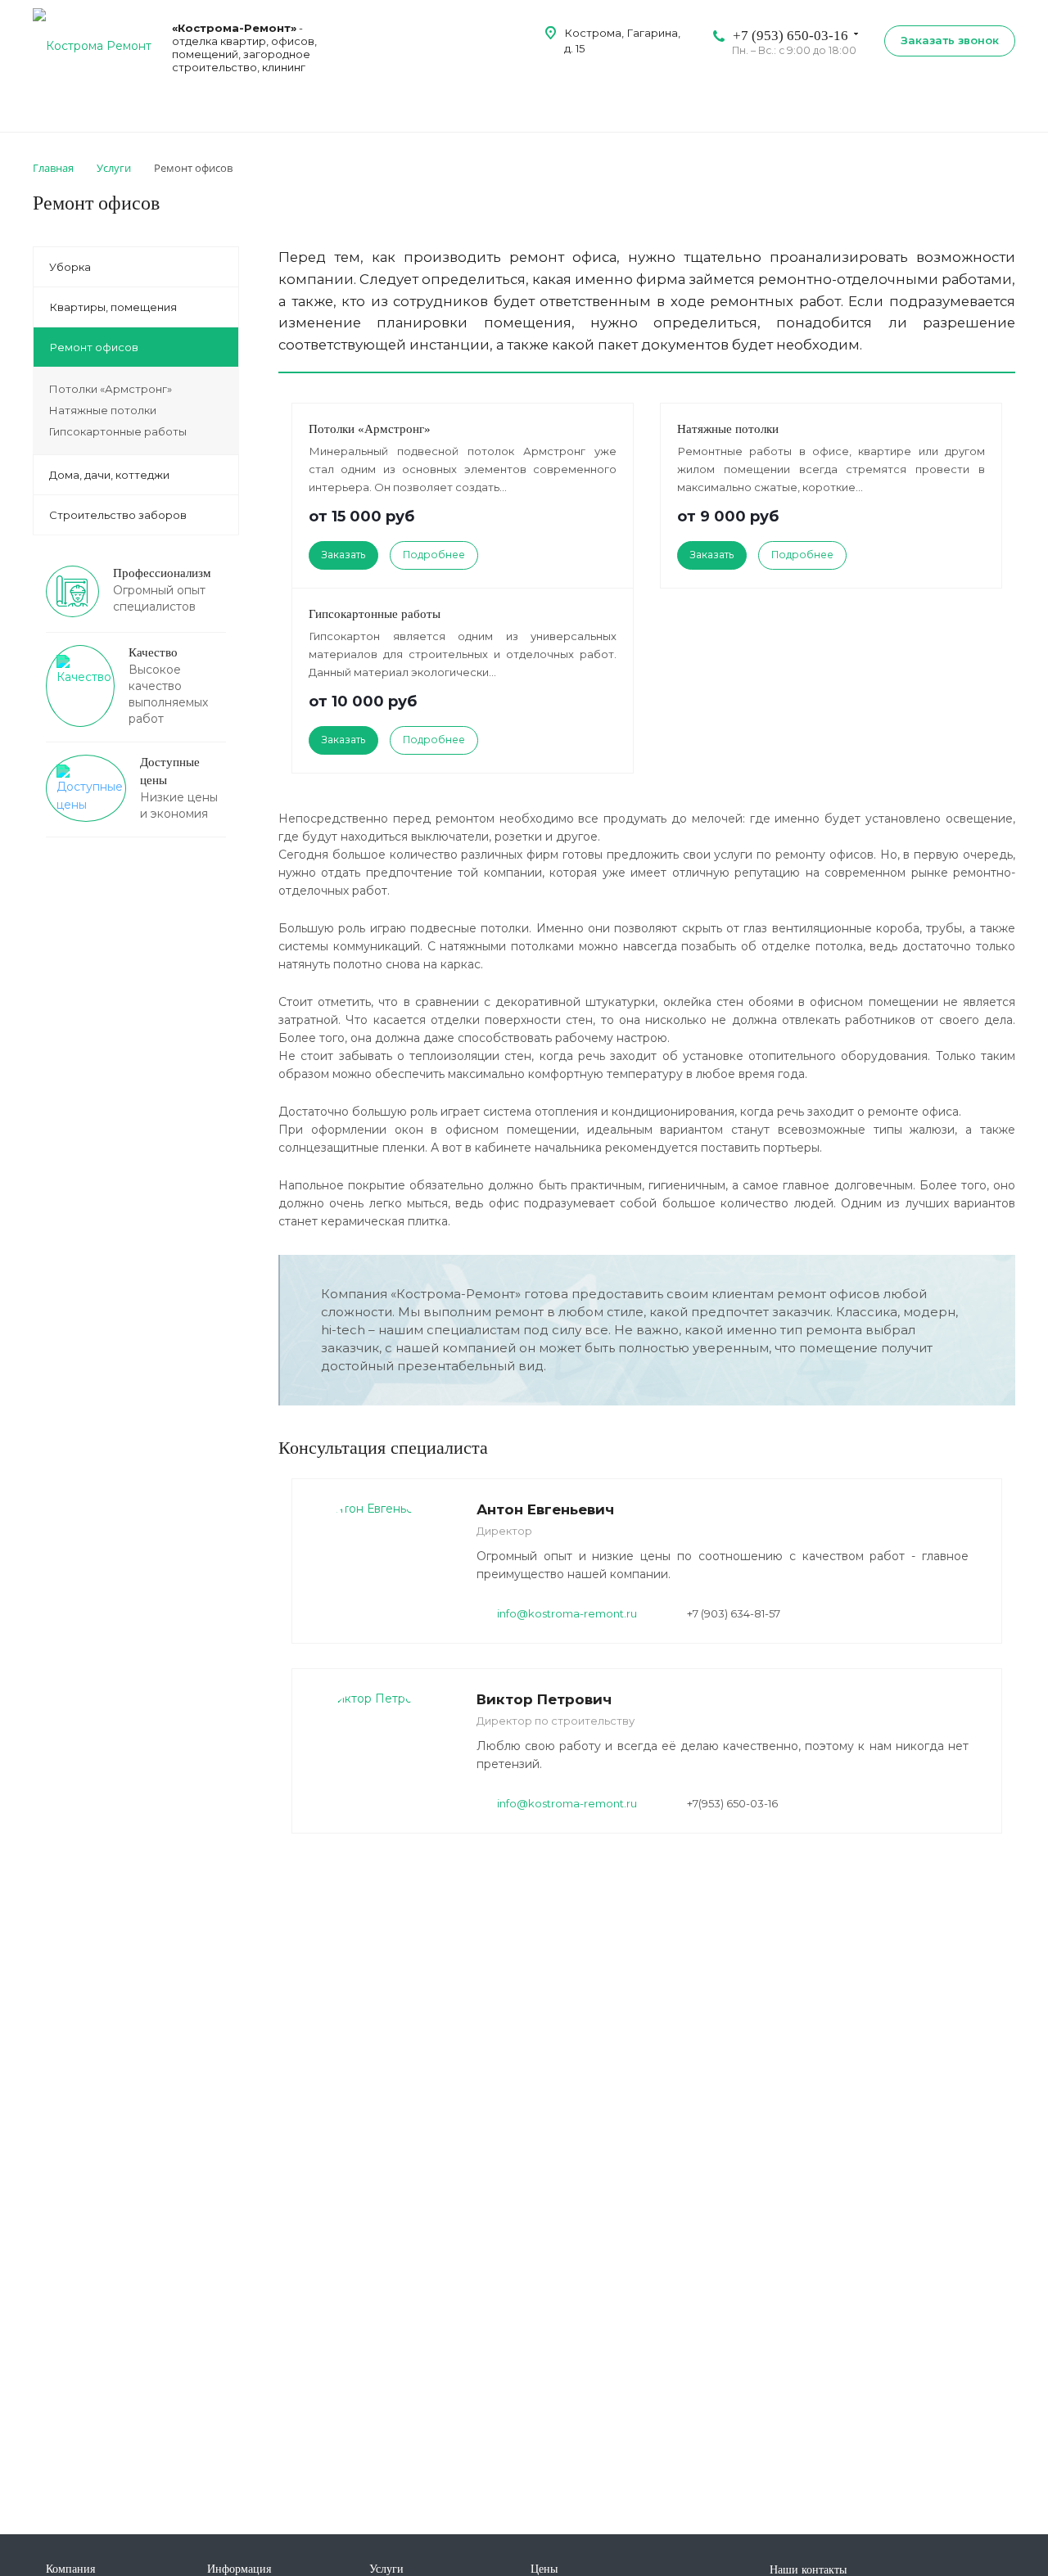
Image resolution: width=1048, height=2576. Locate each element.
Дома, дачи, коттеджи (109, 475)
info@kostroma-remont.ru (567, 1613)
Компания (70, 2569)
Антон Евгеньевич (545, 1509)
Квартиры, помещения (113, 307)
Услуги (386, 2569)
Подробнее (434, 555)
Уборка (70, 267)
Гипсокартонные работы (375, 614)
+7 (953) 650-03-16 (791, 36)
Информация (239, 2569)
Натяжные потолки (728, 429)
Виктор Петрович (544, 1699)
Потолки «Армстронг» (370, 429)
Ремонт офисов (94, 347)
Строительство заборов (118, 515)
